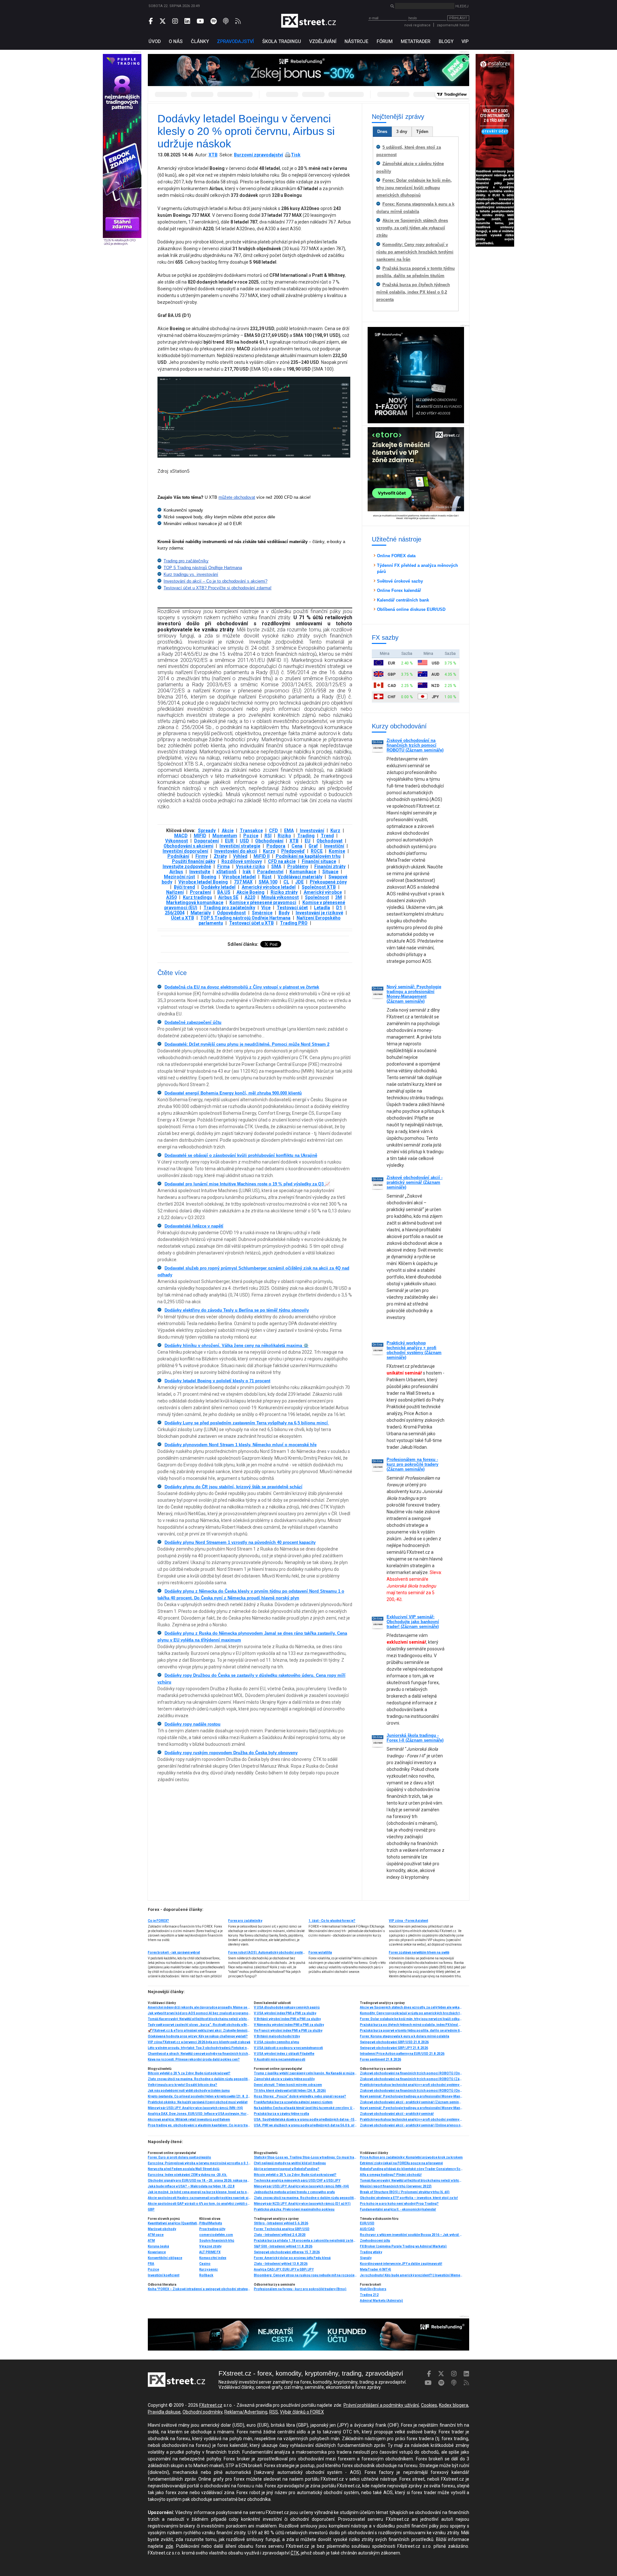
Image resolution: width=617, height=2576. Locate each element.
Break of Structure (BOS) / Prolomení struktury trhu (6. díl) (405, 2192)
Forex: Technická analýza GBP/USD (282, 2229)
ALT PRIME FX (210, 2252)
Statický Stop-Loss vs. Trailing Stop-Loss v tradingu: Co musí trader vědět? (305, 2157)
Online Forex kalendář (399, 590)
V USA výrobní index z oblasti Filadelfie (284, 2054)
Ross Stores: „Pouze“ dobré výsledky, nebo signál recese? (300, 2096)
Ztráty (220, 856)
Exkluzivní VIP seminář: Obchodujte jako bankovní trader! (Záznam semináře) (413, 1622)
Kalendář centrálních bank (403, 600)
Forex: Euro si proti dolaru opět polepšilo (179, 2157)
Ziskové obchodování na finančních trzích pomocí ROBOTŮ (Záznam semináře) (415, 745)
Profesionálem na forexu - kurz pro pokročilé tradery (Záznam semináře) (412, 1464)
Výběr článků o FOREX (302, 2412)
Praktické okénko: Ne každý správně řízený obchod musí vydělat (198, 2102)
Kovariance (157, 2252)
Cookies (429, 2405)
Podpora (276, 846)
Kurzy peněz (209, 2269)
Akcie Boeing (250, 892)
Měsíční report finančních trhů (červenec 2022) (396, 2186)
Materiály (201, 913)
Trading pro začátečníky (229, 908)
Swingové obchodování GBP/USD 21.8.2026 (394, 2042)
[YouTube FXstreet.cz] (200, 21)
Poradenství (270, 872)
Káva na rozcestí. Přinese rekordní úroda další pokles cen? (194, 2059)
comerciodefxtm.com (216, 2235)
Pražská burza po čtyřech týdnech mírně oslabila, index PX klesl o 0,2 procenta (413, 292)
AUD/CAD (367, 2229)
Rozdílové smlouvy (242, 861)
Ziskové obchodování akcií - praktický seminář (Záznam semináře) (415, 1182)
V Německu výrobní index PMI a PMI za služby (289, 2025)
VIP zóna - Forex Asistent (408, 1921)
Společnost (317, 897)
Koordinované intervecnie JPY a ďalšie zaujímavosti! (401, 2264)
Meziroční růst (179, 877)
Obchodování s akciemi (188, 846)
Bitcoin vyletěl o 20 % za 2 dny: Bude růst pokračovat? (189, 2073)
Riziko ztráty (284, 892)
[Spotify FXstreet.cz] (214, 21)
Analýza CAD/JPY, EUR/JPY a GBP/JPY (284, 2269)
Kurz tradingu (197, 897)
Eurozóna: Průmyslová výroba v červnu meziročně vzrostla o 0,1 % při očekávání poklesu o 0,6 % (199, 2163)
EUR (229, 841)
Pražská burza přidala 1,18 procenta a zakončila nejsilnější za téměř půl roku (305, 2241)
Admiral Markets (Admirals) (381, 2301)
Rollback (206, 2275)
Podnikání (178, 856)
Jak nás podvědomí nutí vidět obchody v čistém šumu (189, 2091)
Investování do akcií (236, 851)
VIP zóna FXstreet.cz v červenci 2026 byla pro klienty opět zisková (199, 2042)
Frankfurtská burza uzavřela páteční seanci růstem (293, 2102)
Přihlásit (458, 18)
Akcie (228, 831)
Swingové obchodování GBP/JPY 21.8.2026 (394, 2048)
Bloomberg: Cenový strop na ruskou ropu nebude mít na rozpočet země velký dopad (305, 2275)
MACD (181, 836)
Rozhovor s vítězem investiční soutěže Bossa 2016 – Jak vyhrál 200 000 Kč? (411, 2235)
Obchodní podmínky (202, 2412)
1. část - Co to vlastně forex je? (332, 1921)
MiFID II (262, 856)
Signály (366, 2258)
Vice (266, 908)
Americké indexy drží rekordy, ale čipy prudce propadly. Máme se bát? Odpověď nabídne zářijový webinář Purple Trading (199, 2007)
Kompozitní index (213, 2258)
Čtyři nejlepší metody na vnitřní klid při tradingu (290, 2163)
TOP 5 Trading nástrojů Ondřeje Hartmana (245, 918)
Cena (297, 846)
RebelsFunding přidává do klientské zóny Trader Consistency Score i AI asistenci (411, 2169)
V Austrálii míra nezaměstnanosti (280, 2059)
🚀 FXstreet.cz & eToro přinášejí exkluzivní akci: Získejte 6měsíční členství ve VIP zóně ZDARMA (199, 2031)
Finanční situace (319, 861)
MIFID (200, 836)
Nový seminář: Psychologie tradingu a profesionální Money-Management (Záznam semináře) (414, 994)
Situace (330, 872)
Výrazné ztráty (210, 2246)
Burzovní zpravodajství (259, 155)
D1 (339, 908)
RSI (268, 836)
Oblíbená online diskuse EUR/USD (411, 609)
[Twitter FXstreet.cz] (163, 21)
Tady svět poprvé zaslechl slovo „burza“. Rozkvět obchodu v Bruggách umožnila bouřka (199, 2025)
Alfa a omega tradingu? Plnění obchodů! (391, 2175)
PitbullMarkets (211, 2223)
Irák (247, 872)
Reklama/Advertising (246, 2412)
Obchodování (269, 841)
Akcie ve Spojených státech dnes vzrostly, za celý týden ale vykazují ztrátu (412, 228)
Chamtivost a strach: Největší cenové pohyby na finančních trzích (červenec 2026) (199, 2054)
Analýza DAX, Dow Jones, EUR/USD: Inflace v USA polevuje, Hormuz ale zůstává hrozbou (199, 2114)
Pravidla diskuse (164, 2412)
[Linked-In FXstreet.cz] (187, 21)
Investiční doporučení (185, 851)
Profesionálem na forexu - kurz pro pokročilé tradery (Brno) (300, 2289)
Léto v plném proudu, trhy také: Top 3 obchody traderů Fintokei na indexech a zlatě (199, 2048)
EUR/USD (367, 2223)
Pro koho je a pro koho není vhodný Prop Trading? (399, 2204)
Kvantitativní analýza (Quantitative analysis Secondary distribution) (174, 2223)
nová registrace (417, 25)
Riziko (284, 836)
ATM (151, 2241)
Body (284, 913)
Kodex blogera (454, 2405)
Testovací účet (292, 908)
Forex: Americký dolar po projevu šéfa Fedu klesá (292, 2258)
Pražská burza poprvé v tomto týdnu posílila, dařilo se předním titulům (411, 2031)
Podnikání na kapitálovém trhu (308, 856)
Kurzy (269, 851)
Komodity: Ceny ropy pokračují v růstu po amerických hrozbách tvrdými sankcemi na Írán (415, 252)
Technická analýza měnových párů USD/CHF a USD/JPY (297, 2180)
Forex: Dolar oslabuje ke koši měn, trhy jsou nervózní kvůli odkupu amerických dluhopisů (414, 188)
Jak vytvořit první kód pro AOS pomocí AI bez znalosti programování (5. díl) (199, 2013)
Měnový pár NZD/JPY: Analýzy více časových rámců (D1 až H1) (302, 2204)
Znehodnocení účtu (375, 2241)
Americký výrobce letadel (269, 887)
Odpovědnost (231, 913)
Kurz (335, 831)
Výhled (240, 856)
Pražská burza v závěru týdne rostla (282, 2114)
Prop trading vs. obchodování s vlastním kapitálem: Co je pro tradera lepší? (199, 2125)
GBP (151, 2209)
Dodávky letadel (218, 887)
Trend (327, 836)
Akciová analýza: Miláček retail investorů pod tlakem (189, 2119)
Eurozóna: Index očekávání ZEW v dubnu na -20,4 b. (188, 2175)
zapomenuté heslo (453, 25)
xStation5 (226, 872)
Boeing (209, 877)
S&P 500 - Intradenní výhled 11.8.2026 (283, 2246)
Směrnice (262, 913)
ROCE (317, 851)
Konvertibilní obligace (165, 2258)
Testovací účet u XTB (251, 923)
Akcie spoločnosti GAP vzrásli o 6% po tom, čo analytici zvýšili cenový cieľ (199, 2204)
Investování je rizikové (319, 913)
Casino (205, 2264)
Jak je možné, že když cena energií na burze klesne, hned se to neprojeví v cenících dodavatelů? (199, 2192)
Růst (267, 877)
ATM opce (156, 2235)
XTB (213, 155)
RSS (274, 2412)
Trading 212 (369, 2295)
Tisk (296, 155)
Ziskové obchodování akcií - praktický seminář (397, 2114)
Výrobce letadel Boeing (203, 882)
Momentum (225, 836)
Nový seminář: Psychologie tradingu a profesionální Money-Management (411, 2108)
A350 (171, 897)
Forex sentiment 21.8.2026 (380, 2059)
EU (308, 841)
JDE (300, 882)
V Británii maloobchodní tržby (277, 2036)
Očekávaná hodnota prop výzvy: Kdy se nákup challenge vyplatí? (198, 2036)
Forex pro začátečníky (245, 1921)
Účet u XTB (183, 918)
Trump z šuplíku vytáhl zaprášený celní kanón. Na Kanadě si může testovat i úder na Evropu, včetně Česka (305, 2073)
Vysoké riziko (250, 866)
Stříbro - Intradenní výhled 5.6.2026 (281, 2223)
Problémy (298, 866)
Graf (313, 846)
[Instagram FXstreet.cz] (175, 21)
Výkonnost (177, 841)
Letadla (322, 908)
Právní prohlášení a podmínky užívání (381, 2405)
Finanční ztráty (330, 866)
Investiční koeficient (164, 2275)
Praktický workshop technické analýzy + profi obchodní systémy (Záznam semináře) (414, 1350)
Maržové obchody (162, 2229)
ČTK (295, 2553)
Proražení (201, 892)
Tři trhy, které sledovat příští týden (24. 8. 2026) (290, 2091)
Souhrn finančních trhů (217, 2241)
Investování (312, 831)
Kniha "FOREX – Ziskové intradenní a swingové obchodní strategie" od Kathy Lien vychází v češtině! (199, 2289)
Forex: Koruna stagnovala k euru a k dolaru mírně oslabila (405, 2036)
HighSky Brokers (373, 2289)
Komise (337, 851)
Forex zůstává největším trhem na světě (419, 1952)
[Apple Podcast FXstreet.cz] (226, 21)
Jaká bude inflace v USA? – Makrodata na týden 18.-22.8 (191, 2186)
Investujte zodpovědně (187, 866)
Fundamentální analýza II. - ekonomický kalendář (398, 2209)
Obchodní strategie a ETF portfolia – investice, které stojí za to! (409, 2198)
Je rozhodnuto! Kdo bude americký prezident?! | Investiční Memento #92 (411, 2275)
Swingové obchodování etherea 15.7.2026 (287, 2252)
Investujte (200, 872)
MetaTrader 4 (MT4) (376, 2269)
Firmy (201, 856)
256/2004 (175, 913)
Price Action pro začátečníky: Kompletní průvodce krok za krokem (411, 2157)
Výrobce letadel (239, 877)
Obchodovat (330, 841)
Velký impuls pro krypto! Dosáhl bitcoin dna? (183, 2085)
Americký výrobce (323, 892)
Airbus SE (228, 897)
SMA (276, 866)
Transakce (251, 831)
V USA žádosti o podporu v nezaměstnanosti (288, 2048)
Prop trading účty (212, 2229)
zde (169, 2546)
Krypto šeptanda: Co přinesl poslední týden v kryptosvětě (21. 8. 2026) (199, 2096)
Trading (306, 836)
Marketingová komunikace (195, 902)
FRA (151, 2264)
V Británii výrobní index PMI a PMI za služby (287, 2019)
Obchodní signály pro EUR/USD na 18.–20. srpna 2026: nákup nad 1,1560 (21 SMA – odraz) (199, 2180)
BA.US (224, 892)
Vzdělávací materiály (300, 877)
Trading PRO (294, 923)
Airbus (176, 872)
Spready (207, 831)
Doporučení (206, 841)
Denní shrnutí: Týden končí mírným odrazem (288, 2085)
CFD (273, 831)
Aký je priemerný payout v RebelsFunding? (287, 2169)
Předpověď (293, 851)
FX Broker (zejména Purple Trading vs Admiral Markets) (403, 2246)
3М (339, 897)
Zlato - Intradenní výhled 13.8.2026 (281, 2264)
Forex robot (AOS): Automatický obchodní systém (267, 1952)
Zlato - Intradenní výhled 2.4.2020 (280, 2235)
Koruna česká (158, 2246)
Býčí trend (184, 887)
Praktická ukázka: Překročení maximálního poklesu (294, 2209)
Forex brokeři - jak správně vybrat (174, 1952)
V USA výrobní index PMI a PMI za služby (285, 2013)
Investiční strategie (240, 846)
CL (286, 882)
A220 (250, 897)
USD (244, 841)
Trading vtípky (371, 2252)
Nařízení (175, 892)
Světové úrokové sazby (400, 581)
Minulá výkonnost (280, 897)
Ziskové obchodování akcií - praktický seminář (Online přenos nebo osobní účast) (411, 2125)
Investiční (334, 846)
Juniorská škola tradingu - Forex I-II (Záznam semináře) (415, 1738)
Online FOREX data (396, 556)
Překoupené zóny (328, 882)
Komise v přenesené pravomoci (263, 902)
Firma (224, 866)
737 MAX (243, 882)
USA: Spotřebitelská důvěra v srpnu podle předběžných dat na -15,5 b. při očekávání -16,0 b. (305, 2119)
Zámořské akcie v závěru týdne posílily (284, 2079)
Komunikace (303, 872)
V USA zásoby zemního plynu (277, 2042)
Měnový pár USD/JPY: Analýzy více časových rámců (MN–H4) (195, 2108)
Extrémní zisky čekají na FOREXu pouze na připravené (401, 2163)
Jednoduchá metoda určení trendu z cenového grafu (294, 2192)
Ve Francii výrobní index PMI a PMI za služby (288, 2031)
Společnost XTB (319, 887)
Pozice (251, 836)
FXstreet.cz (211, 2405)
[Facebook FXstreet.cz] (151, 21)
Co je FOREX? (158, 1921)
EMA (289, 831)
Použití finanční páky (194, 861)
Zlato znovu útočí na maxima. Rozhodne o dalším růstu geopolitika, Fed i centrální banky (199, 2079)
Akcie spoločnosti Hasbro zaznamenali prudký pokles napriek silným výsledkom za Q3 (199, 2198)
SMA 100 (268, 882)
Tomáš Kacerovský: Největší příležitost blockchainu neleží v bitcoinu (199, 2019)
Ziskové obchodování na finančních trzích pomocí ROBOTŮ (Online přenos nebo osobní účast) (411, 2073)
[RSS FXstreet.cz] (238, 21)
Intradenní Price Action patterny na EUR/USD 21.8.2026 (402, 2054)
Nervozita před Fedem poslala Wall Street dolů (184, 2169)
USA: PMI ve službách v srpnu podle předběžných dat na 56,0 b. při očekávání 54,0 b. (305, 2125)
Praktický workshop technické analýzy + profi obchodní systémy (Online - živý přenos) (411, 2085)
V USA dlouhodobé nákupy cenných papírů (287, 2007)
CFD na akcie (282, 861)
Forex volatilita (320, 1952)
